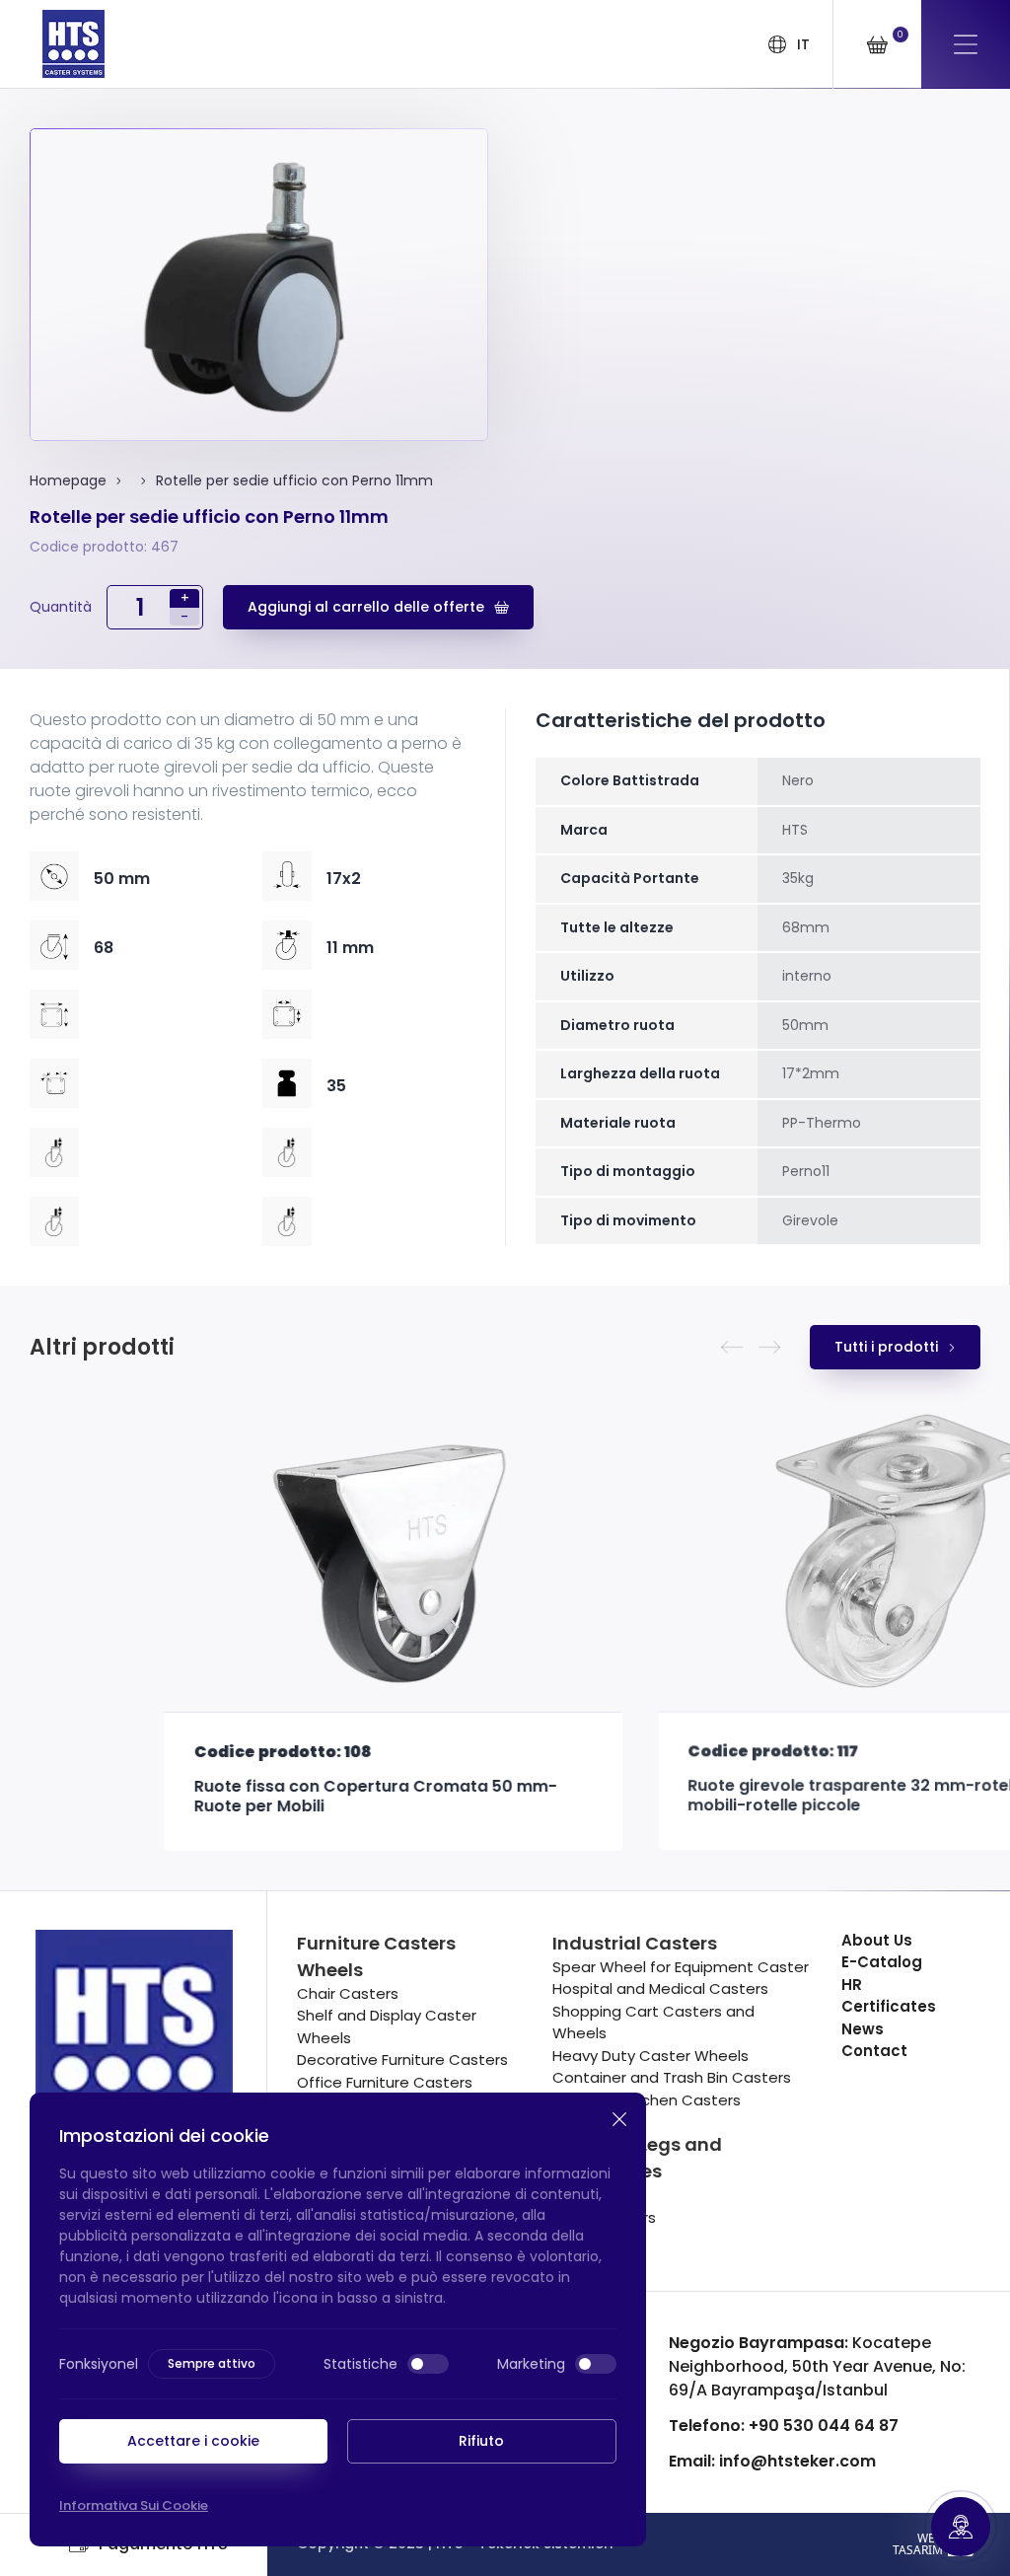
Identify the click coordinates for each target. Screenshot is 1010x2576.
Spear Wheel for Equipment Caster (681, 1967)
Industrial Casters (635, 1943)
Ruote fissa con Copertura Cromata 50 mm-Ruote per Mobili (241, 1797)
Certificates (889, 2006)
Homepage (68, 480)
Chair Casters (348, 1993)
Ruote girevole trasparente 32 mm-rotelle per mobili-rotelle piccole (738, 1797)
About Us (877, 1940)
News (863, 2029)
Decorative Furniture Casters (402, 2060)
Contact (874, 2051)
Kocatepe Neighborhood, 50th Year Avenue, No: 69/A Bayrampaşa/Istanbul (817, 2366)
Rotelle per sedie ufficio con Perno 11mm (294, 480)
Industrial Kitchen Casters (647, 2100)
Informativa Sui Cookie (134, 2505)
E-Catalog (882, 1962)
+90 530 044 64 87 (784, 2426)
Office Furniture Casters (385, 2082)
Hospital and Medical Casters (660, 1988)
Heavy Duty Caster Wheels (650, 2056)
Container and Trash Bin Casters (672, 2077)
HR (852, 1985)
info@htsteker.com (772, 2461)
